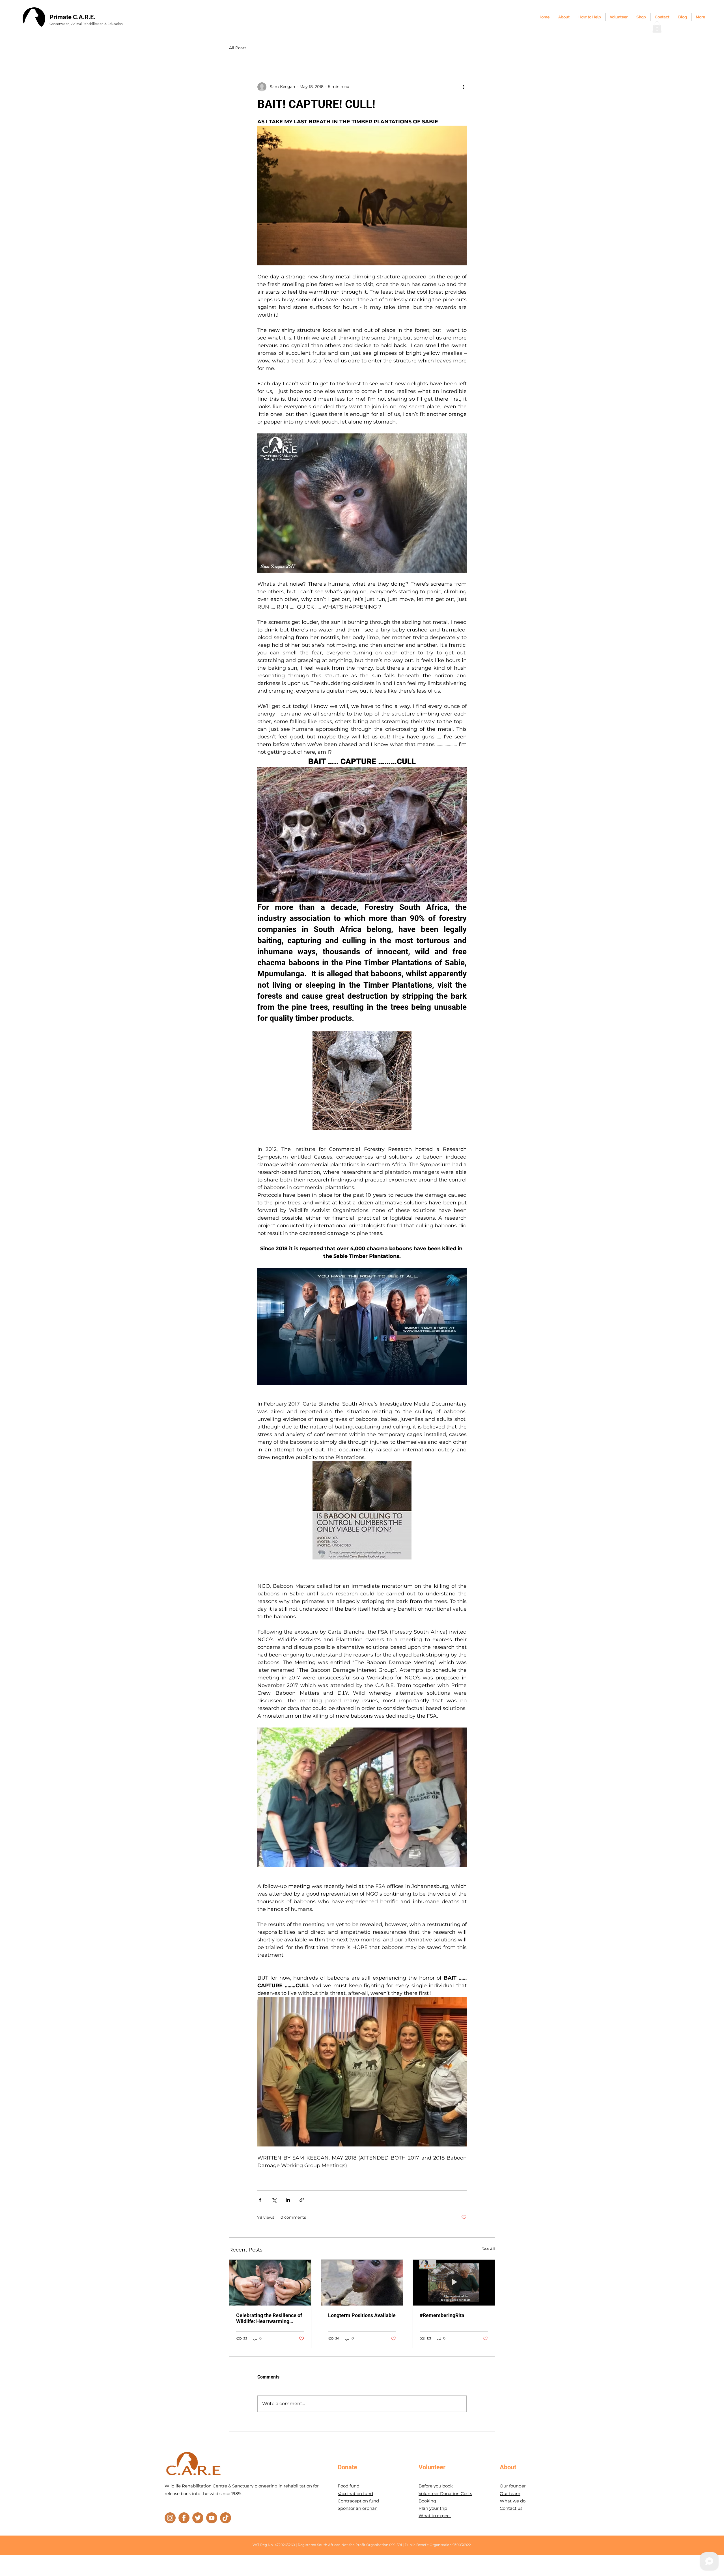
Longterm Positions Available (362, 2315)
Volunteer (432, 2467)
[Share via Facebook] (260, 2200)
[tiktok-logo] (226, 2518)
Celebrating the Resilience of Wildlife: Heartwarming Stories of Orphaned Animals (269, 2318)
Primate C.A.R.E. (72, 17)
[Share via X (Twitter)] (274, 2200)
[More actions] (463, 87)
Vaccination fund (355, 2494)
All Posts (238, 48)
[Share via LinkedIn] (288, 2200)
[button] (657, 27)
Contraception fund (358, 2501)
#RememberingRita (442, 2315)
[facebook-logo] (184, 2518)
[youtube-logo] (212, 2518)
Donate (347, 2467)
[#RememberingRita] (454, 2283)
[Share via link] (302, 2200)
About (508, 2467)
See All (488, 2249)
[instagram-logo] (170, 2518)
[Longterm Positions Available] (362, 2283)
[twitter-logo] (198, 2518)
